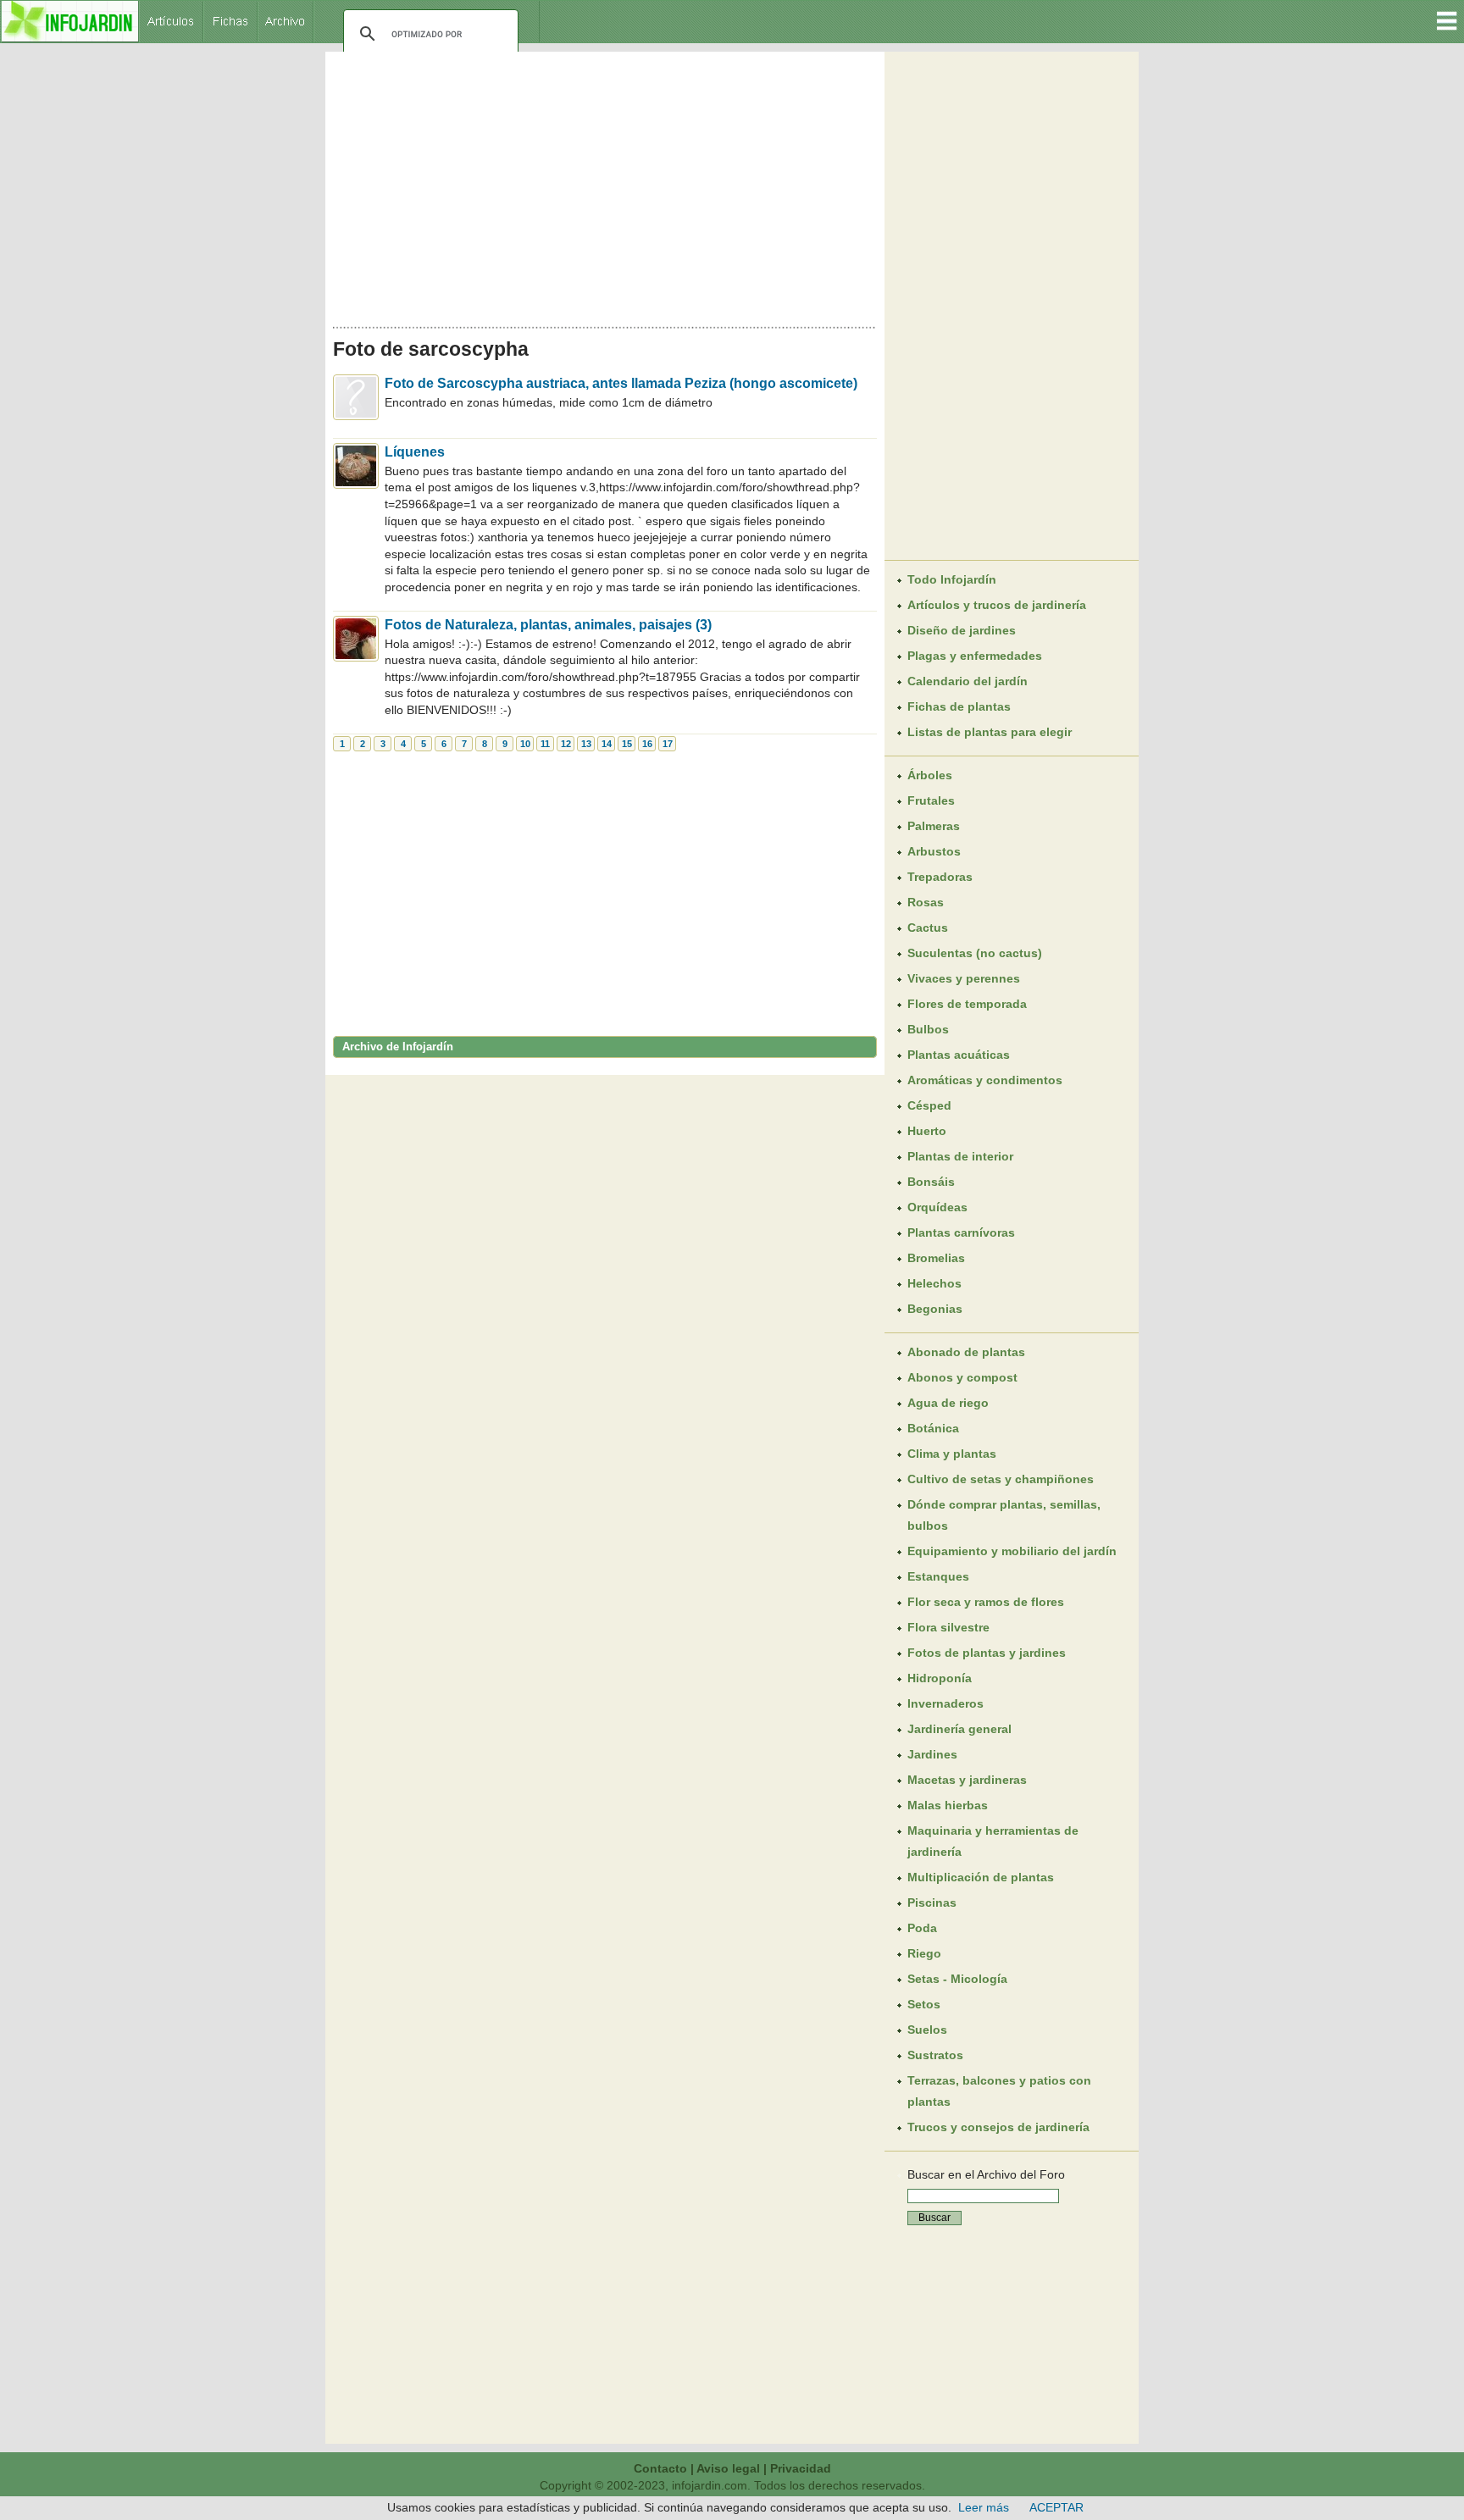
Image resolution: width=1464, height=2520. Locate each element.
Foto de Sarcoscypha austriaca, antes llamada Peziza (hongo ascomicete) (621, 383)
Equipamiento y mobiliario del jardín (1012, 1551)
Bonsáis (931, 1182)
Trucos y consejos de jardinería (998, 2127)
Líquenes (415, 452)
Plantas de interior (960, 1156)
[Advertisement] (605, 185)
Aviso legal (728, 2468)
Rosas (926, 902)
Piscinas (932, 1902)
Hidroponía (940, 1678)
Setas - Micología (957, 1979)
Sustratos (935, 2055)
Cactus (928, 928)
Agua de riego (948, 1403)
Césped (929, 1105)
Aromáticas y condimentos (985, 1080)
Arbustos (934, 851)
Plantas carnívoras (961, 1232)
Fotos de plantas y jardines (987, 1653)
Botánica (933, 1428)
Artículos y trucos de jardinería (997, 605)
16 (647, 744)
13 (586, 744)
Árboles (930, 775)
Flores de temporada (967, 1004)
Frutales (931, 800)
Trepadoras (940, 877)
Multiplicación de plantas (981, 1877)
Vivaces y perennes (964, 978)
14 (607, 744)
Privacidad (801, 2468)
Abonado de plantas (966, 1352)
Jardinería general (959, 1729)
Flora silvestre (948, 1627)
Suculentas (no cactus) (975, 953)
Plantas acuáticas (959, 1055)
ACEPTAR (1056, 2507)
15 (627, 744)
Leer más (984, 2507)
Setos (924, 2004)
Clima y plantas (952, 1454)
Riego (924, 1953)
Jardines (932, 1754)
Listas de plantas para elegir (990, 732)
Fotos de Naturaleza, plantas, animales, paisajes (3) (548, 625)
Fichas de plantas (959, 706)
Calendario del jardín (968, 681)
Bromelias (936, 1258)
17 (668, 744)
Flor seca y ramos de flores (986, 1602)
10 (525, 744)
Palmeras (934, 826)
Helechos (934, 1283)
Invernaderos (945, 1703)
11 (545, 744)
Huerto (927, 1131)
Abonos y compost (962, 1377)
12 (566, 744)
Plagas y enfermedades (975, 656)
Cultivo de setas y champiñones (1001, 1479)
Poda (922, 1928)
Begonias (935, 1309)
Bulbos (928, 1029)
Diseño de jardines (962, 630)
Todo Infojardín (952, 579)
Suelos (927, 2030)
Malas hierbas (948, 1805)
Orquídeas (937, 1207)
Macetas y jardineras (967, 1780)
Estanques (938, 1576)
